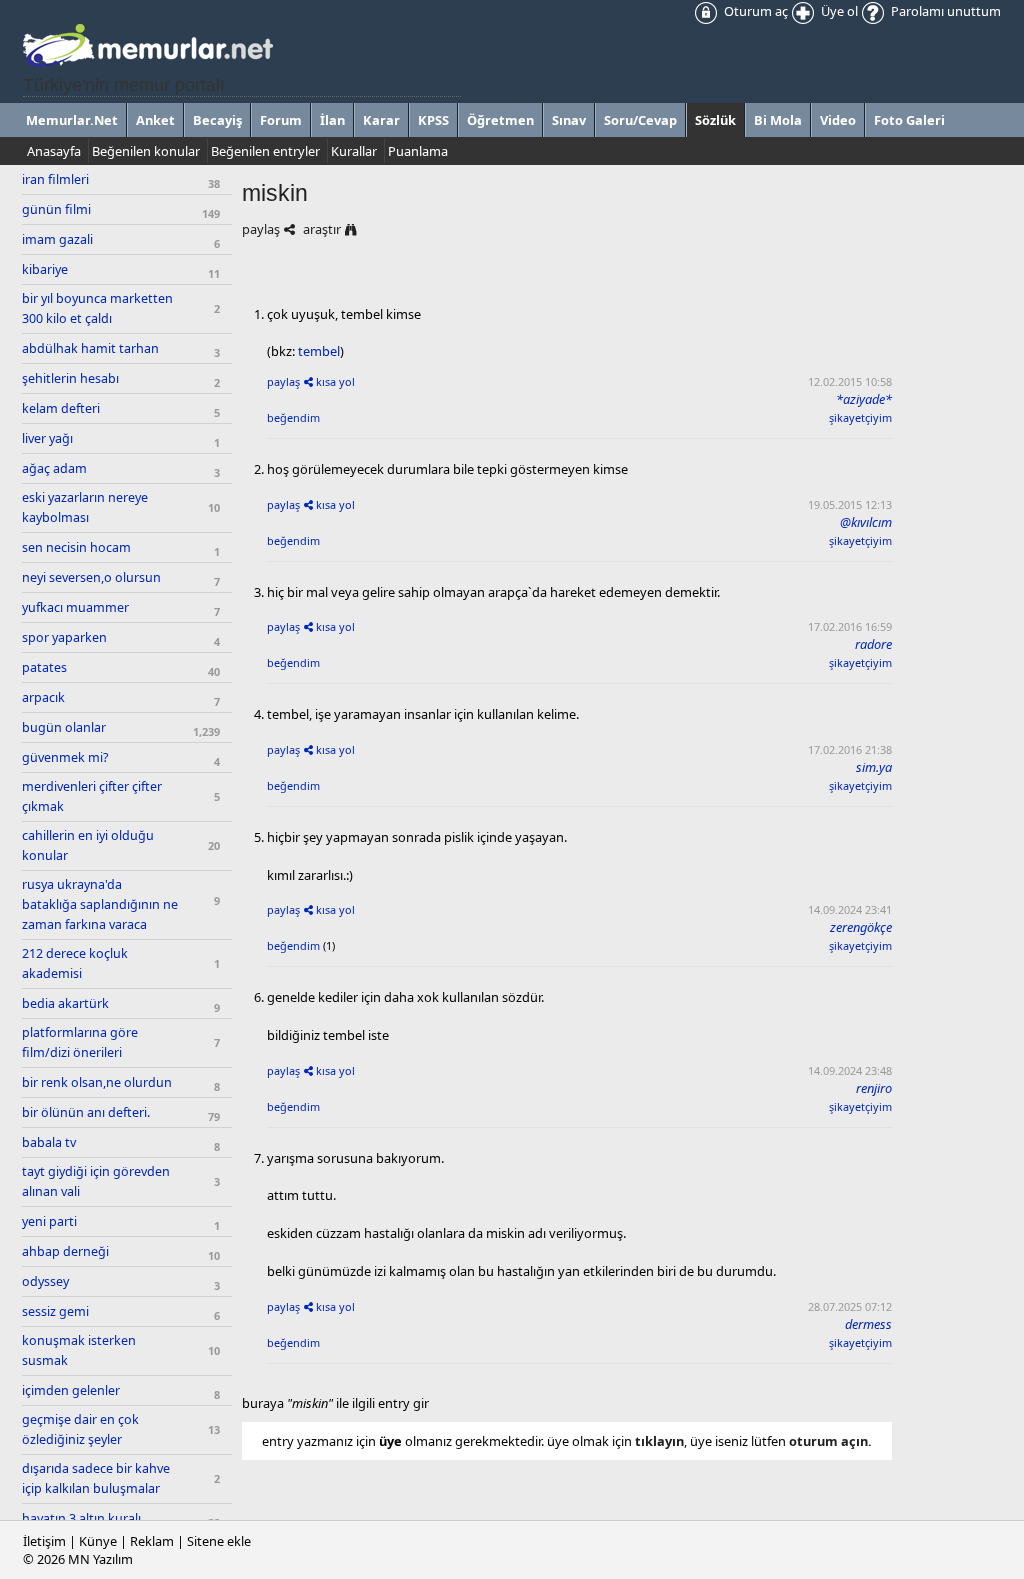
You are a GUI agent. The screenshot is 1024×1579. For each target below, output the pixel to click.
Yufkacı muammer (75, 607)
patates (44, 667)
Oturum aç (754, 11)
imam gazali (57, 239)
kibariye (45, 269)
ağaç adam (54, 468)
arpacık (43, 697)
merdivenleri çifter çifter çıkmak (92, 796)
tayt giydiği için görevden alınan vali (96, 1181)
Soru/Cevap (640, 120)
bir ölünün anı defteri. (86, 1112)
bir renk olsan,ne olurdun (97, 1082)
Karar (381, 120)
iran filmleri (55, 179)
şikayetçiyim (860, 417)
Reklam (152, 1541)
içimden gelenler (71, 1390)
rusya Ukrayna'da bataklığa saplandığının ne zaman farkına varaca (100, 904)
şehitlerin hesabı (70, 378)
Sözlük (715, 120)
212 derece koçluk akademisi (75, 963)
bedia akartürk (65, 1003)
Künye (98, 1541)
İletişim (44, 1541)
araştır (322, 229)
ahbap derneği (65, 1251)
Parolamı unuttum (944, 11)
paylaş (261, 229)
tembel (319, 351)
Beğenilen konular (146, 151)
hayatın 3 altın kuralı (81, 1518)
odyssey (45, 1281)
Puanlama (418, 151)
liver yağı (47, 438)
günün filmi (56, 209)
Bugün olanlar (64, 727)
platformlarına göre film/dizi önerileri (80, 1042)
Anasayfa (54, 151)
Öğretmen (500, 120)
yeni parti (49, 1221)
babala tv (49, 1142)
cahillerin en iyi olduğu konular (88, 845)
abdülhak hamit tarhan (90, 348)
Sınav (569, 120)
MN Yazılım (100, 1559)
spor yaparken (64, 637)
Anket (155, 120)
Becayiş (217, 120)
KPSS (433, 120)
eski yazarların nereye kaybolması (85, 507)
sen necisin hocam (76, 547)
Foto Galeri (909, 120)
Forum (281, 120)
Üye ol (838, 11)
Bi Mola (778, 120)
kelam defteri (61, 408)
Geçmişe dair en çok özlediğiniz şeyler (80, 1429)
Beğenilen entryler (265, 151)
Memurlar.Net (72, 120)
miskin (275, 193)
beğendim (293, 417)
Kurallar (354, 151)
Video (838, 120)
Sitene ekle (219, 1541)
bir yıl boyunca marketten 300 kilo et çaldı (97, 308)
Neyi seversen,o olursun (91, 577)
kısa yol (335, 381)
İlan (332, 120)
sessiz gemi (55, 1311)
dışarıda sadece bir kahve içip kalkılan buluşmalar (96, 1478)
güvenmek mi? (65, 757)
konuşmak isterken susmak (79, 1350)
